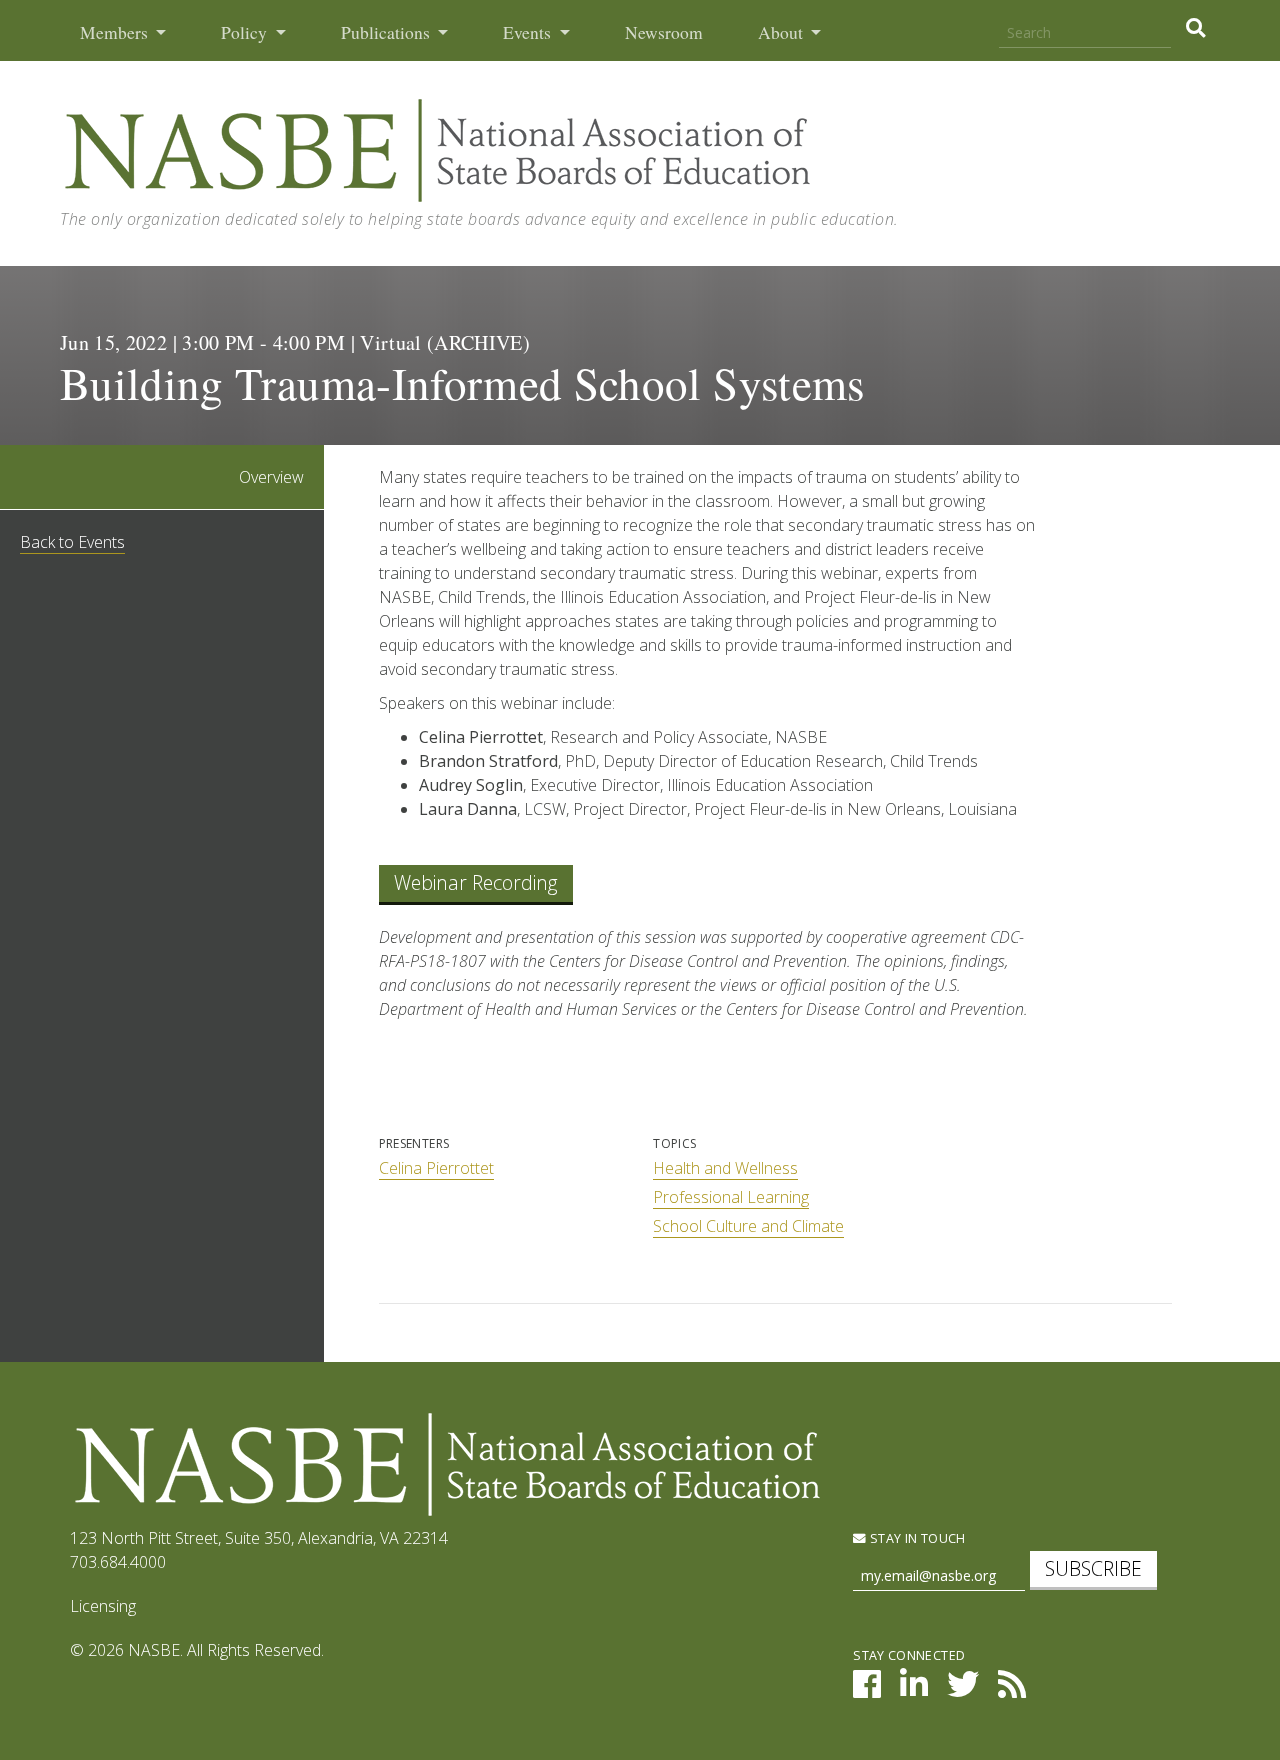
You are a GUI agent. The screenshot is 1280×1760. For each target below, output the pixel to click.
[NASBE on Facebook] (867, 1690)
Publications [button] (387, 32)
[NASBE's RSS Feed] (1012, 1690)
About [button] (782, 32)
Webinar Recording (476, 882)
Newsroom (664, 32)
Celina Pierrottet (436, 1168)
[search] (1195, 28)
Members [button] (116, 32)
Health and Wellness (725, 1168)
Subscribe (1093, 1568)
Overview (271, 477)
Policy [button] (246, 32)
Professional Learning (731, 1197)
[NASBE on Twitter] (963, 1690)
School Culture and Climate (748, 1226)
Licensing (103, 1606)
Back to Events (72, 542)
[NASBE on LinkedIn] (914, 1690)
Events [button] (529, 32)
